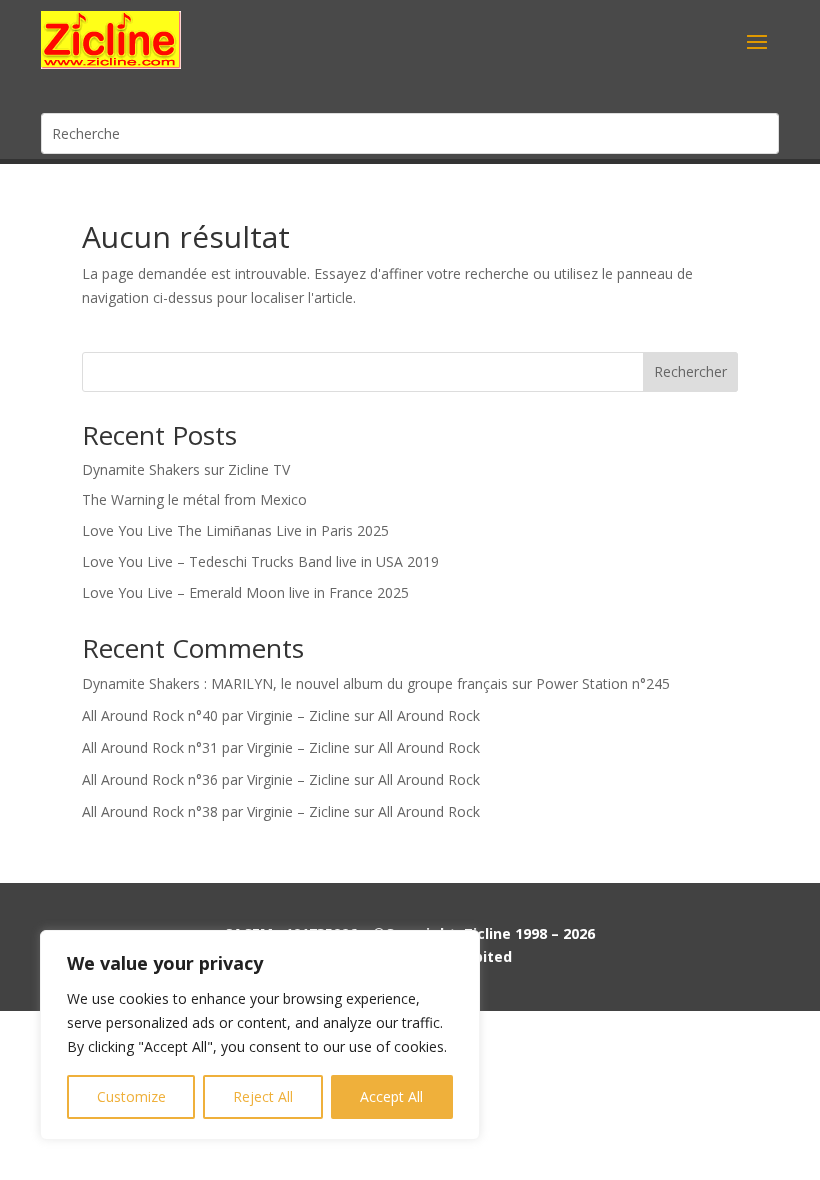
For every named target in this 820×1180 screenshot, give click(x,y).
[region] (260, 1035)
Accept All (391, 1096)
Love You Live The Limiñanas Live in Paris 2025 (235, 530)
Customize (131, 1096)
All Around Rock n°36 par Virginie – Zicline (216, 779)
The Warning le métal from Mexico (194, 499)
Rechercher (690, 371)
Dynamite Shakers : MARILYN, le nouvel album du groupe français (295, 683)
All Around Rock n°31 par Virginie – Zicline (216, 747)
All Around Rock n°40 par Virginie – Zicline (216, 715)
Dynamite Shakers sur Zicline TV (186, 469)
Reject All (263, 1096)
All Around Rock (429, 715)
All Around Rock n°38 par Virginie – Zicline (216, 811)
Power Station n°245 (603, 683)
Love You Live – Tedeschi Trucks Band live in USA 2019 (260, 561)
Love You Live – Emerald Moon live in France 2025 (245, 592)
